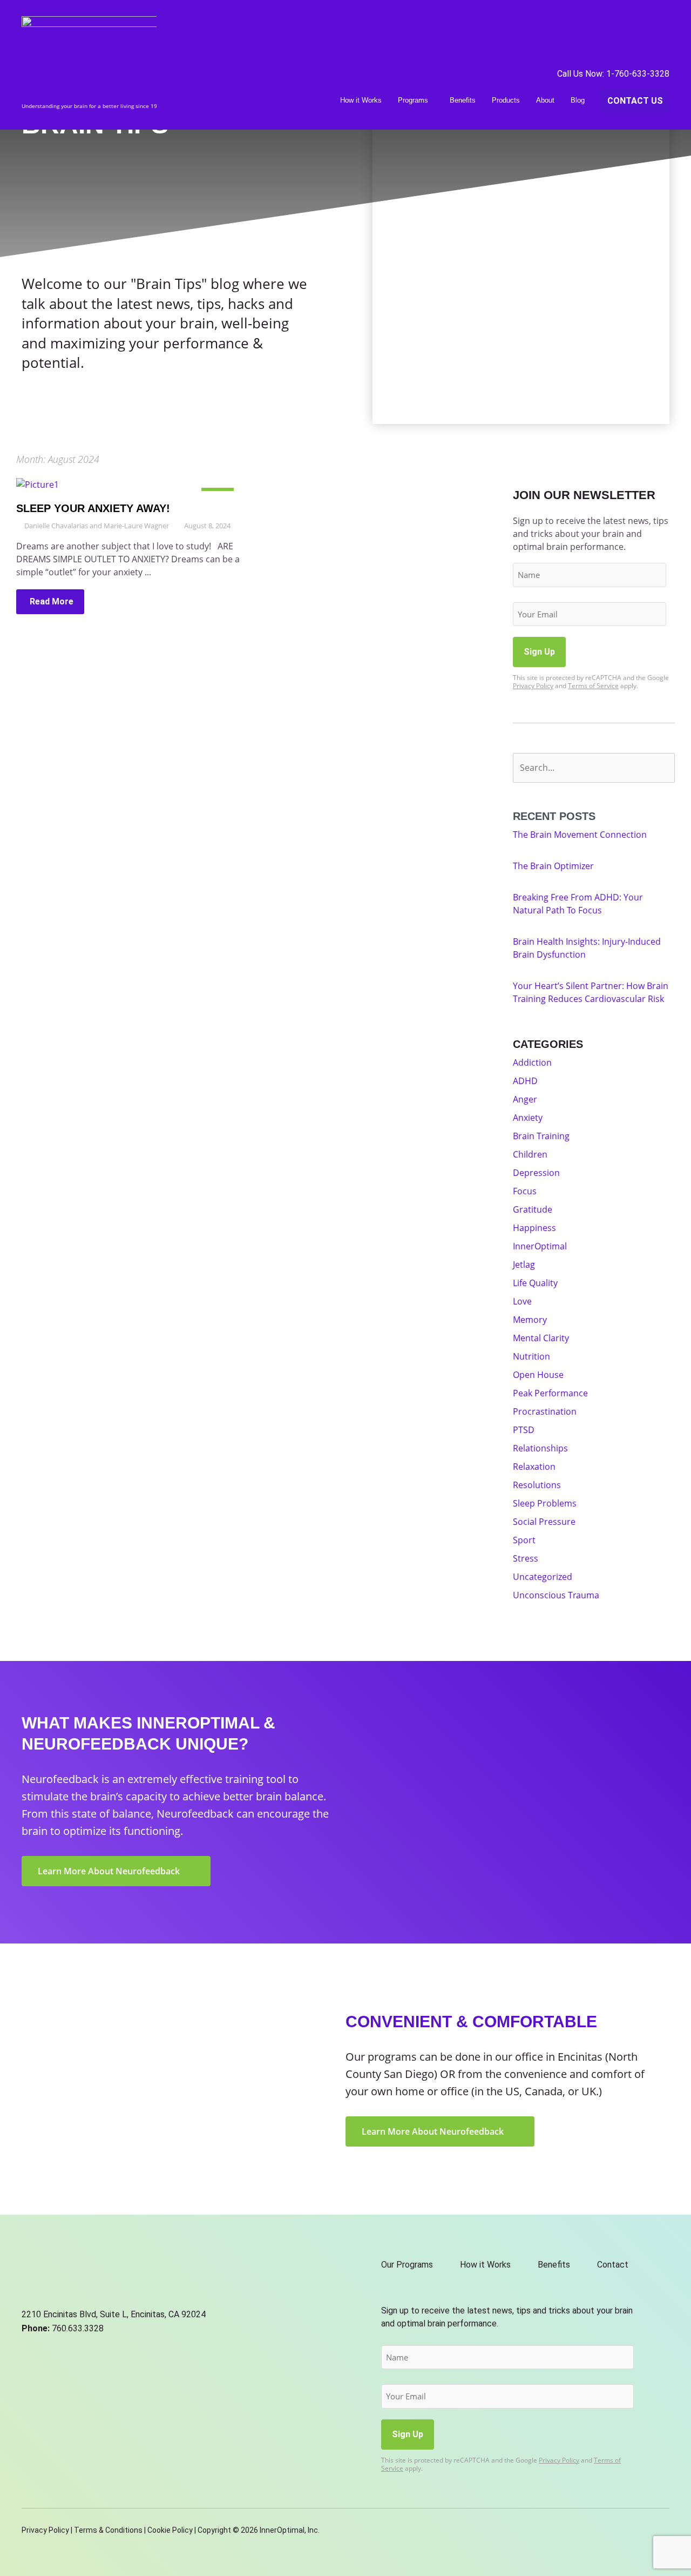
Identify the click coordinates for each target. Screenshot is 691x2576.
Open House (538, 1375)
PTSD (524, 1430)
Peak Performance (550, 1393)
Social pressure (544, 1522)
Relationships (540, 1448)
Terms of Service (593, 686)
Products (506, 100)
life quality (535, 1283)
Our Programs (407, 2265)
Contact (613, 2265)
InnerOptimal (540, 1246)
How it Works (361, 100)
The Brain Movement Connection (580, 835)
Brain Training (541, 1136)
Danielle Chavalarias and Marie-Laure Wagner (97, 526)
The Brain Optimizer (553, 866)
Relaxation (534, 1467)
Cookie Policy (170, 2530)
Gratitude (533, 1209)
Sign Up (539, 652)
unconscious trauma (556, 1595)
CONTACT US (635, 101)
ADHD (525, 1081)
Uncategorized (543, 1577)
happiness (534, 1228)
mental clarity (541, 1338)
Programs (413, 100)
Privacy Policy (533, 686)
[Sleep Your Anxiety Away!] (38, 483)
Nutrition (531, 1356)
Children (530, 1154)
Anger (525, 1099)
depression (536, 1173)
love (522, 1301)
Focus (525, 1191)
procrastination (545, 1411)
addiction (532, 1062)
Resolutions (537, 1485)
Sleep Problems (545, 1503)
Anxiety (528, 1118)
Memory (530, 1320)
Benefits (463, 100)
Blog (578, 100)
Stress (526, 1558)
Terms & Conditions (108, 2530)
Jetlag (524, 1265)
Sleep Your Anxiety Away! (93, 508)
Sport (524, 1540)
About (545, 100)
